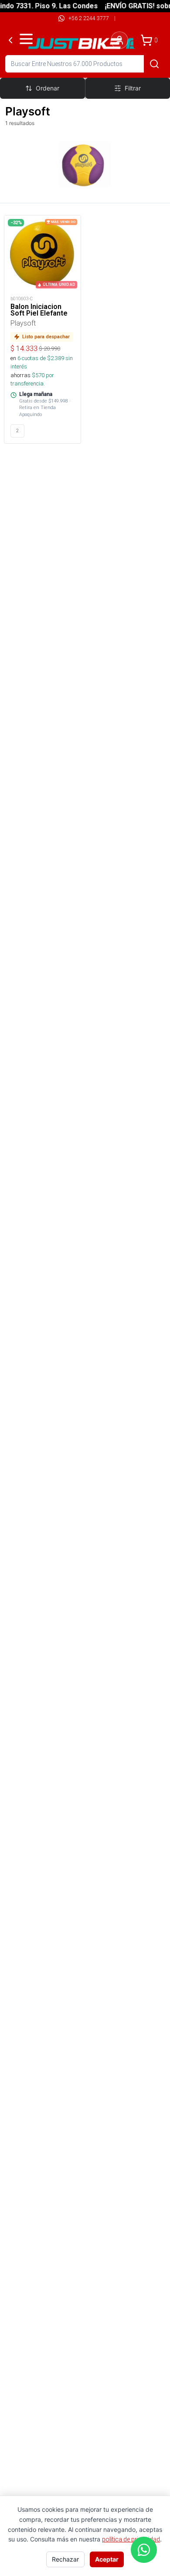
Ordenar (48, 88)
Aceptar (107, 2559)
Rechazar (65, 2559)
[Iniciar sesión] (119, 40)
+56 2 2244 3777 (89, 18)
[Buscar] (154, 64)
